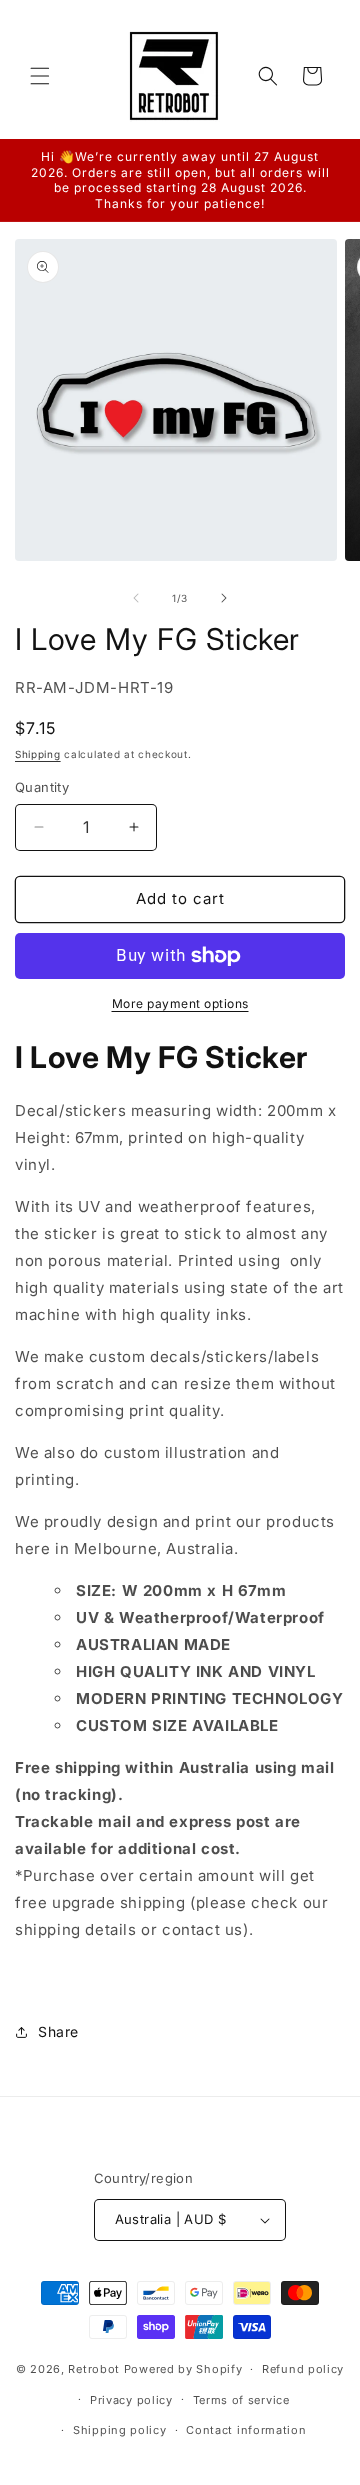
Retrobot (94, 2369)
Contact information (246, 2430)
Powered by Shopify (183, 2369)
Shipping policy (120, 2430)
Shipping (38, 754)
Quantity (42, 787)
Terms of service (241, 2400)
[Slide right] (224, 598)
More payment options (180, 1003)
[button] (40, 76)
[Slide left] (136, 598)
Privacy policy (131, 2400)
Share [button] (58, 2031)
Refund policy (303, 2369)
